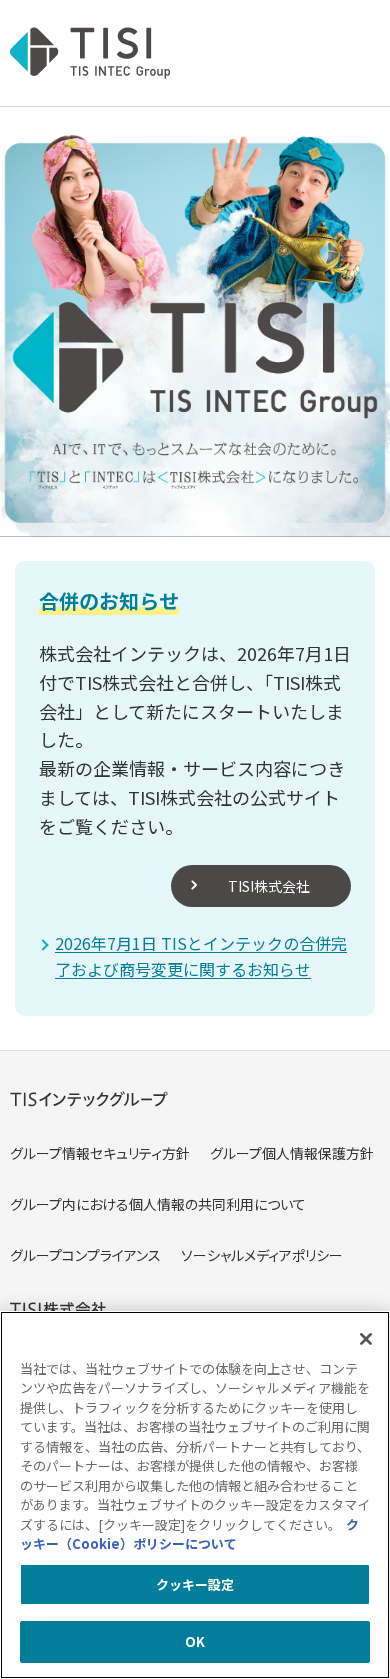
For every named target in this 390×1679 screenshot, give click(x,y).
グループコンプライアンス (85, 1255)
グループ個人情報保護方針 (292, 1153)
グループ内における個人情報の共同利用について (158, 1204)
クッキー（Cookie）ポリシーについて (189, 1534)
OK (195, 1641)
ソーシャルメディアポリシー (262, 1255)
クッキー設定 (195, 1584)
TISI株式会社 (269, 886)
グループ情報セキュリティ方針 (100, 1153)
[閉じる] (366, 1339)
